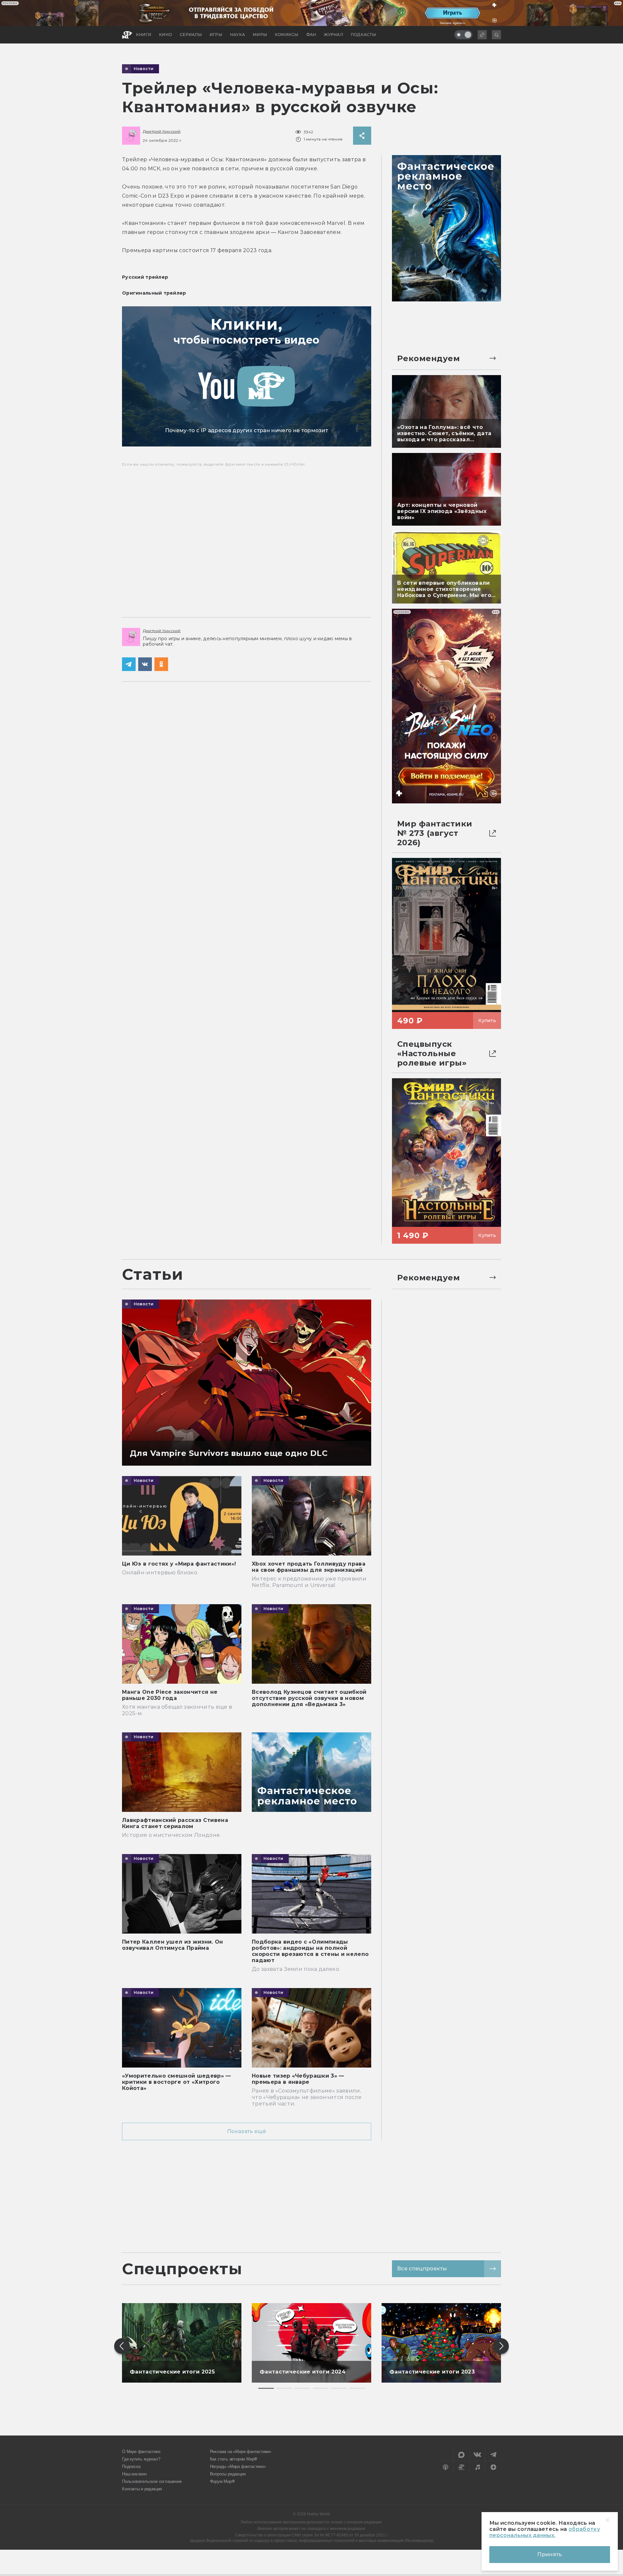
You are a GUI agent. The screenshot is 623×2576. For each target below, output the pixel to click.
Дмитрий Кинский (162, 131)
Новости (144, 69)
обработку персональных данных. (545, 2532)
